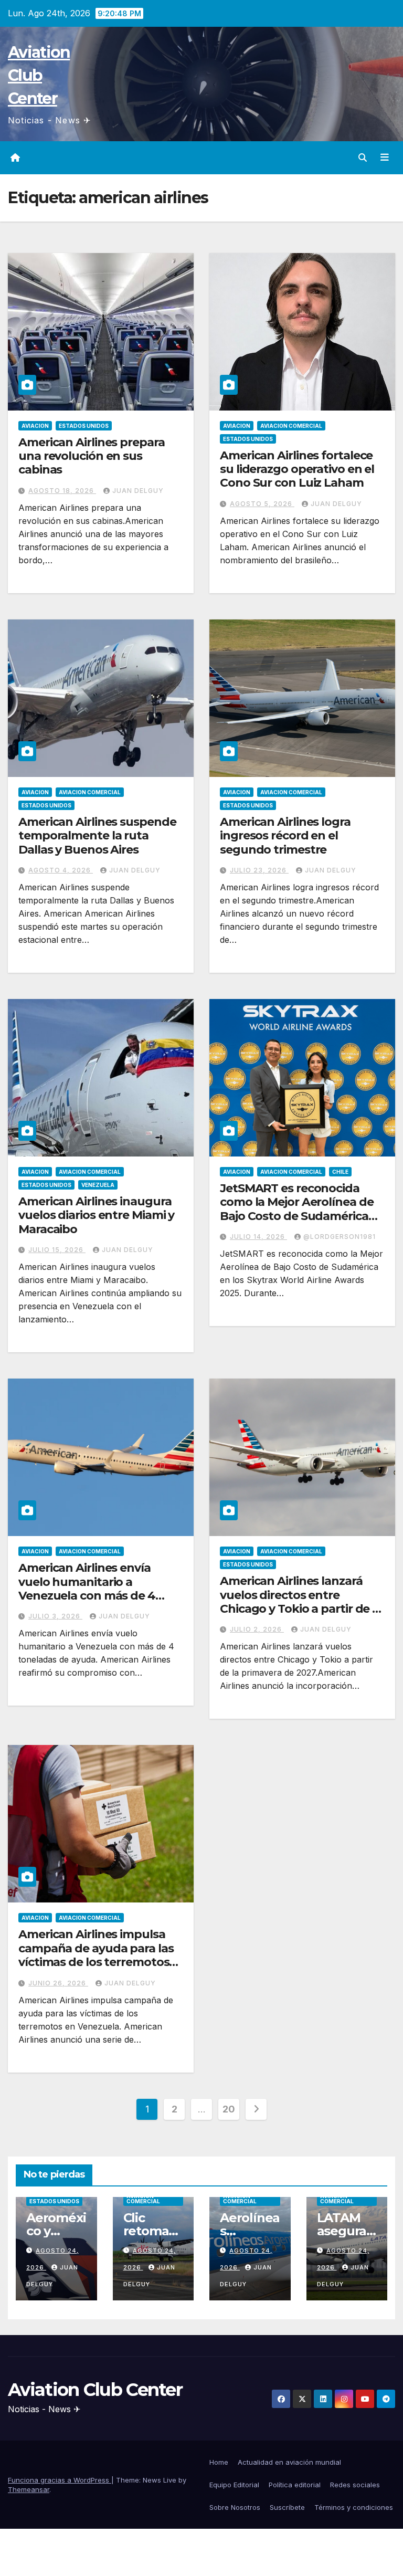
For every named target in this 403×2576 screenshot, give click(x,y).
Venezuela (98, 1185)
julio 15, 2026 (57, 1250)
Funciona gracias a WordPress (60, 2480)
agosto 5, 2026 (262, 504)
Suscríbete (287, 2507)
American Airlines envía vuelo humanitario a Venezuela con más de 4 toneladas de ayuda (87, 1589)
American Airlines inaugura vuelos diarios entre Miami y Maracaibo (96, 1215)
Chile (340, 1172)
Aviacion (35, 426)
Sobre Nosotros (235, 2507)
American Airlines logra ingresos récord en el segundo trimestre (285, 836)
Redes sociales (355, 2485)
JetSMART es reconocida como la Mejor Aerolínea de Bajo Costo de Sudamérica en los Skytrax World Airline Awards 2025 (297, 1216)
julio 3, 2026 (55, 1616)
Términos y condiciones (354, 2507)
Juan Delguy (138, 491)
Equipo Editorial (234, 2485)
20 (229, 2109)
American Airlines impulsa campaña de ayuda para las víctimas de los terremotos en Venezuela (96, 1955)
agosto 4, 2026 (61, 870)
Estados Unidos (84, 426)
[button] (363, 157)
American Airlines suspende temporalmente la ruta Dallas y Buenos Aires (97, 836)
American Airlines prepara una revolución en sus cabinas (92, 456)
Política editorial (295, 2485)
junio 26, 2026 (58, 1983)
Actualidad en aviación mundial (289, 2462)
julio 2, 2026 (257, 1629)
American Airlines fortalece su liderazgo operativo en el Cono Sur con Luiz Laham (297, 469)
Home (219, 2462)
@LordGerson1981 (340, 1237)
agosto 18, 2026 (62, 491)
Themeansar (29, 2489)
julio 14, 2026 (258, 1237)
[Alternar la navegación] (385, 157)
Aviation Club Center (39, 75)
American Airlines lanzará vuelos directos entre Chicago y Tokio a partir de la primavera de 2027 (301, 1602)
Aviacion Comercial (291, 426)
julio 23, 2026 (259, 870)
